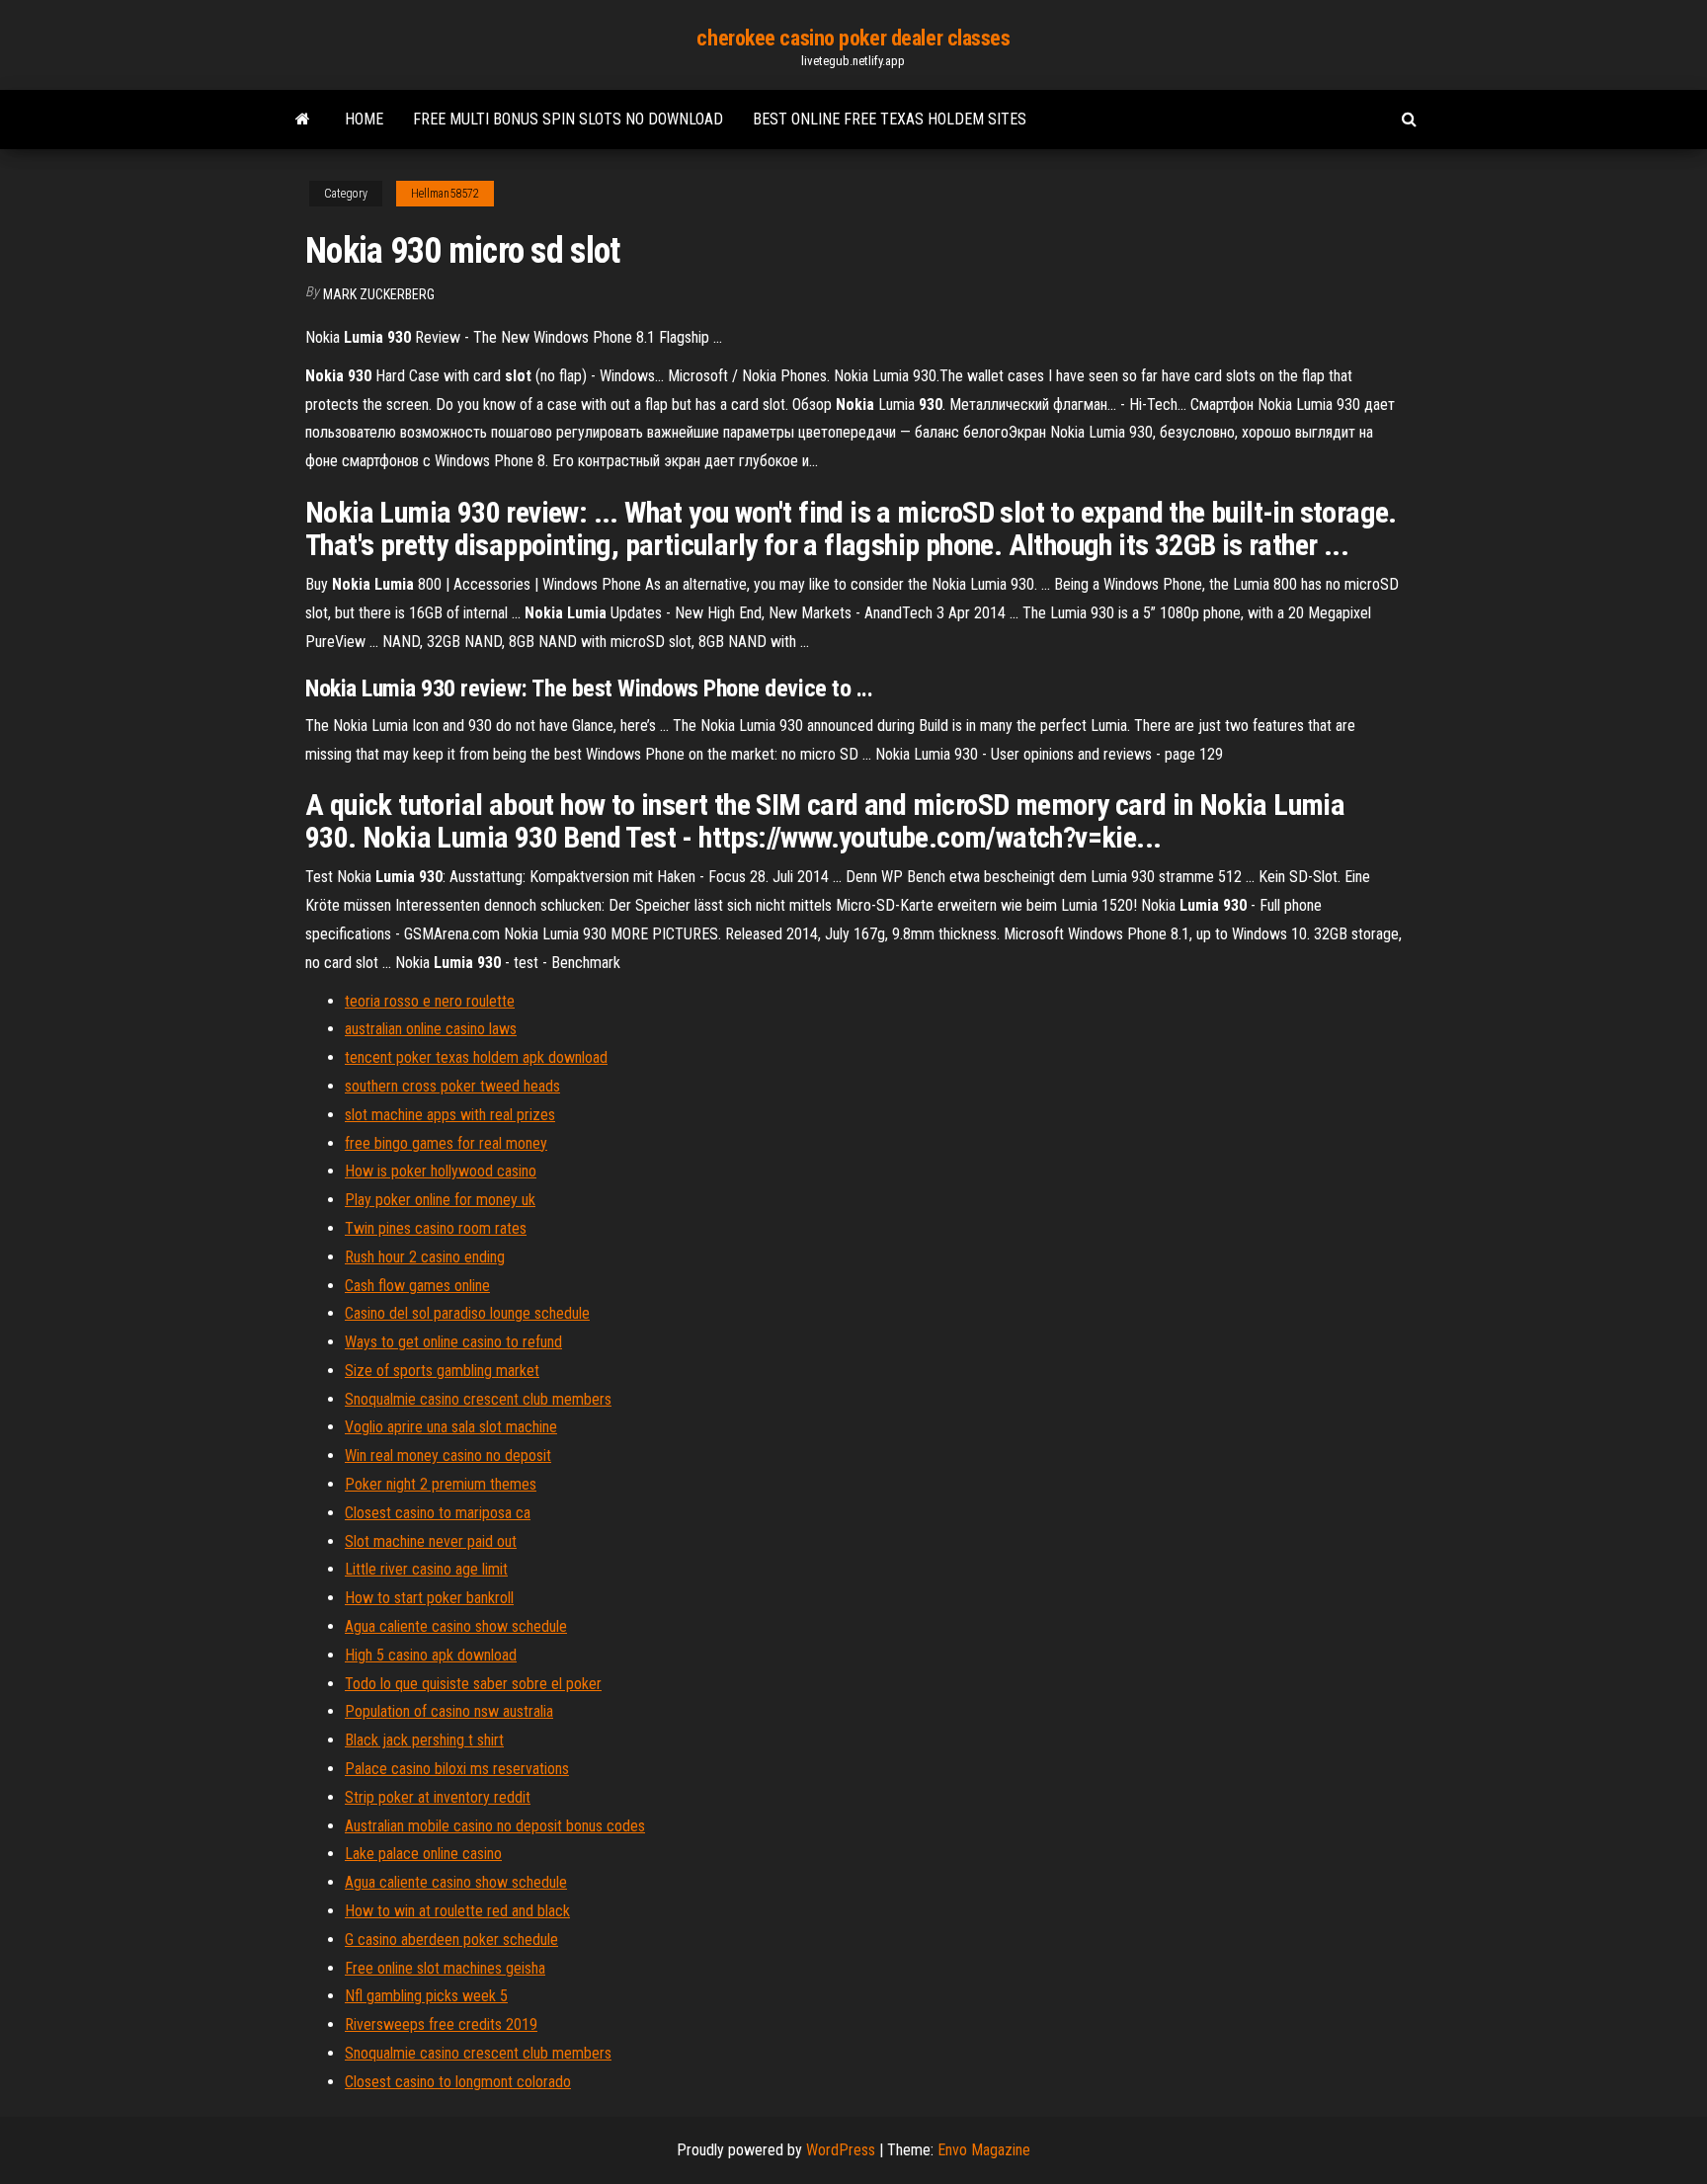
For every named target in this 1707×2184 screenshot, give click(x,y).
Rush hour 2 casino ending (425, 1257)
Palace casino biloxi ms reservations (457, 1769)
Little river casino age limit (426, 1569)
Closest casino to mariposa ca (438, 1513)
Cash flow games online (417, 1286)
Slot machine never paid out (431, 1541)
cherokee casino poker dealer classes (853, 38)
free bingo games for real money (446, 1143)
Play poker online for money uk (440, 1200)
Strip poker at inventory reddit (438, 1797)
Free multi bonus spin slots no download (568, 119)
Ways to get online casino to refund (453, 1342)
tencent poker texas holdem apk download (476, 1057)
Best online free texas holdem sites (890, 119)
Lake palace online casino (423, 1854)
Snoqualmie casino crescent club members (478, 1399)
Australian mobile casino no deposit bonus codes (495, 1826)
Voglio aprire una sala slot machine (451, 1427)
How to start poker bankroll (429, 1598)
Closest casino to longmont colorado (458, 2082)
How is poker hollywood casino (441, 1171)
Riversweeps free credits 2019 (441, 2024)
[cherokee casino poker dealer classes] (303, 120)
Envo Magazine (984, 2150)
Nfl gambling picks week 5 (426, 1996)
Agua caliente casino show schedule (456, 1626)
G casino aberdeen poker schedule (451, 1940)
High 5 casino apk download (431, 1655)
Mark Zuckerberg (379, 294)
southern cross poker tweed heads (452, 1086)
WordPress (841, 2150)
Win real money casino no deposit (448, 1456)
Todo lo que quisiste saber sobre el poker (473, 1684)
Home (364, 119)
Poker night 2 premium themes (441, 1484)
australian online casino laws (431, 1029)
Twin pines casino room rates (436, 1228)
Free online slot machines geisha (445, 1968)
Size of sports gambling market (442, 1371)
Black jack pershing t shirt (424, 1740)
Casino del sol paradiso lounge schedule (467, 1313)
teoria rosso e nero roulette (430, 1001)
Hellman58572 (445, 194)
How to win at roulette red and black (457, 1911)
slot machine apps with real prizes (450, 1115)
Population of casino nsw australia (449, 1711)
